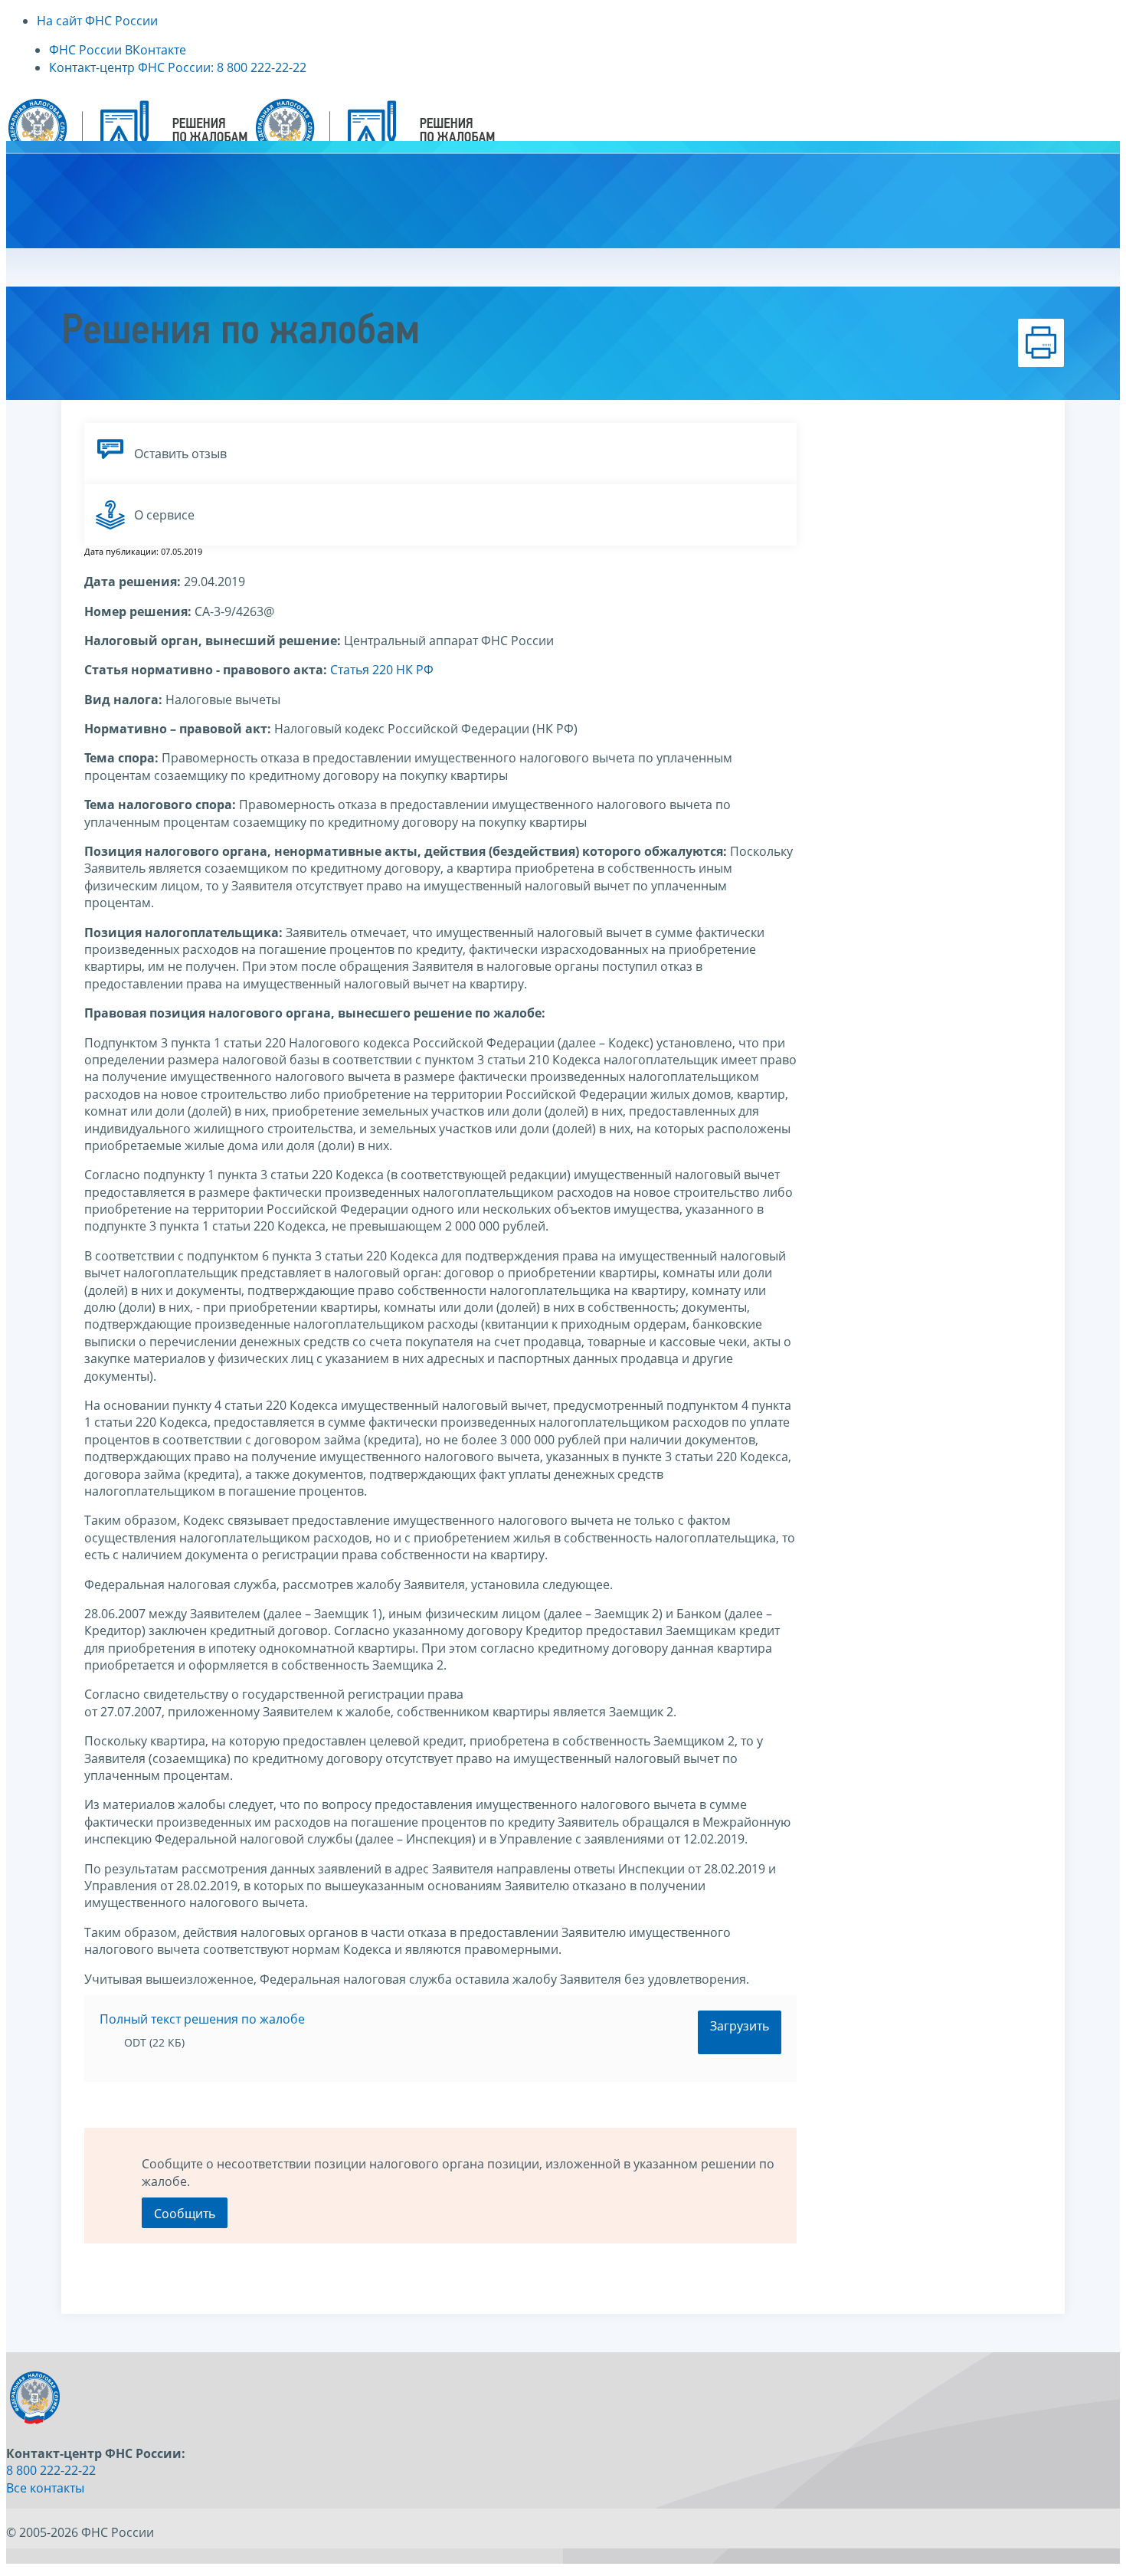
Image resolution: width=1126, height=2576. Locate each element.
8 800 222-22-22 (51, 2470)
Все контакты (45, 2488)
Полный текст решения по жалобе (202, 2019)
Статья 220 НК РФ (382, 670)
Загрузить (740, 2026)
